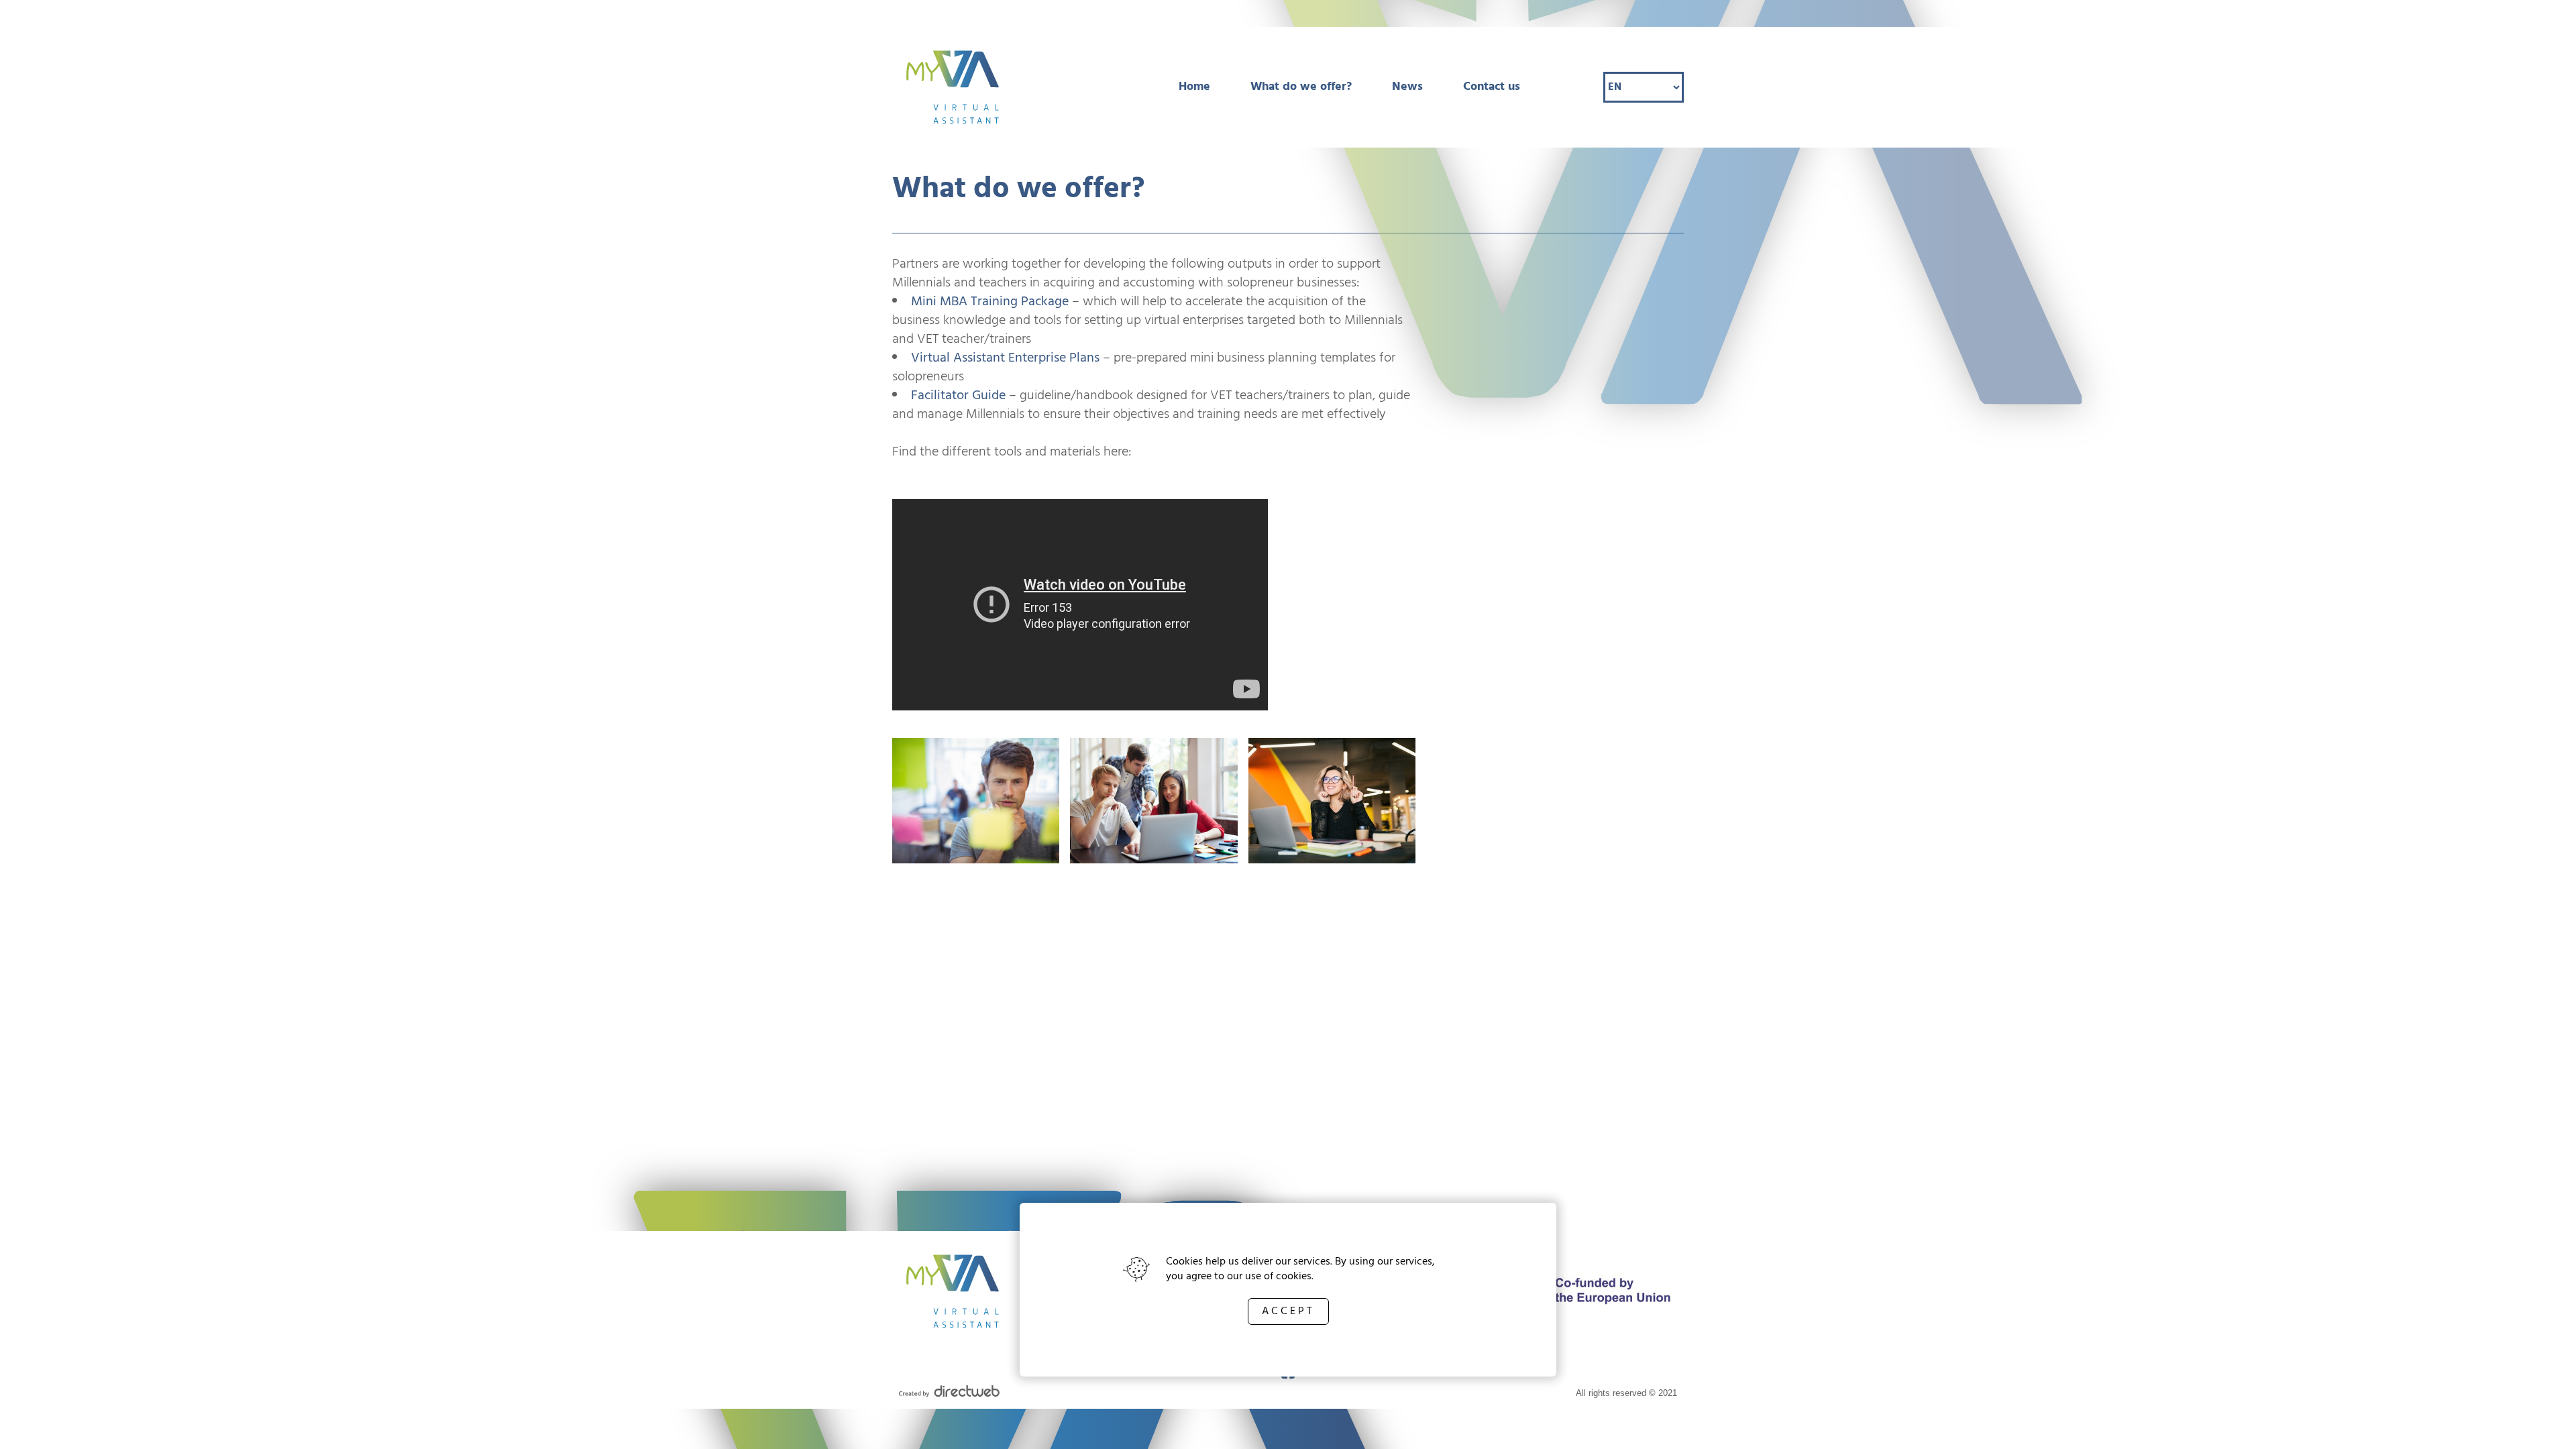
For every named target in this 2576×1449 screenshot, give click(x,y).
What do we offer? (1301, 87)
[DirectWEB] (949, 1394)
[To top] (2544, 1420)
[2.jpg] (976, 803)
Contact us (1492, 87)
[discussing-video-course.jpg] (1153, 803)
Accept (1288, 1311)
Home (1194, 87)
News (1407, 87)
